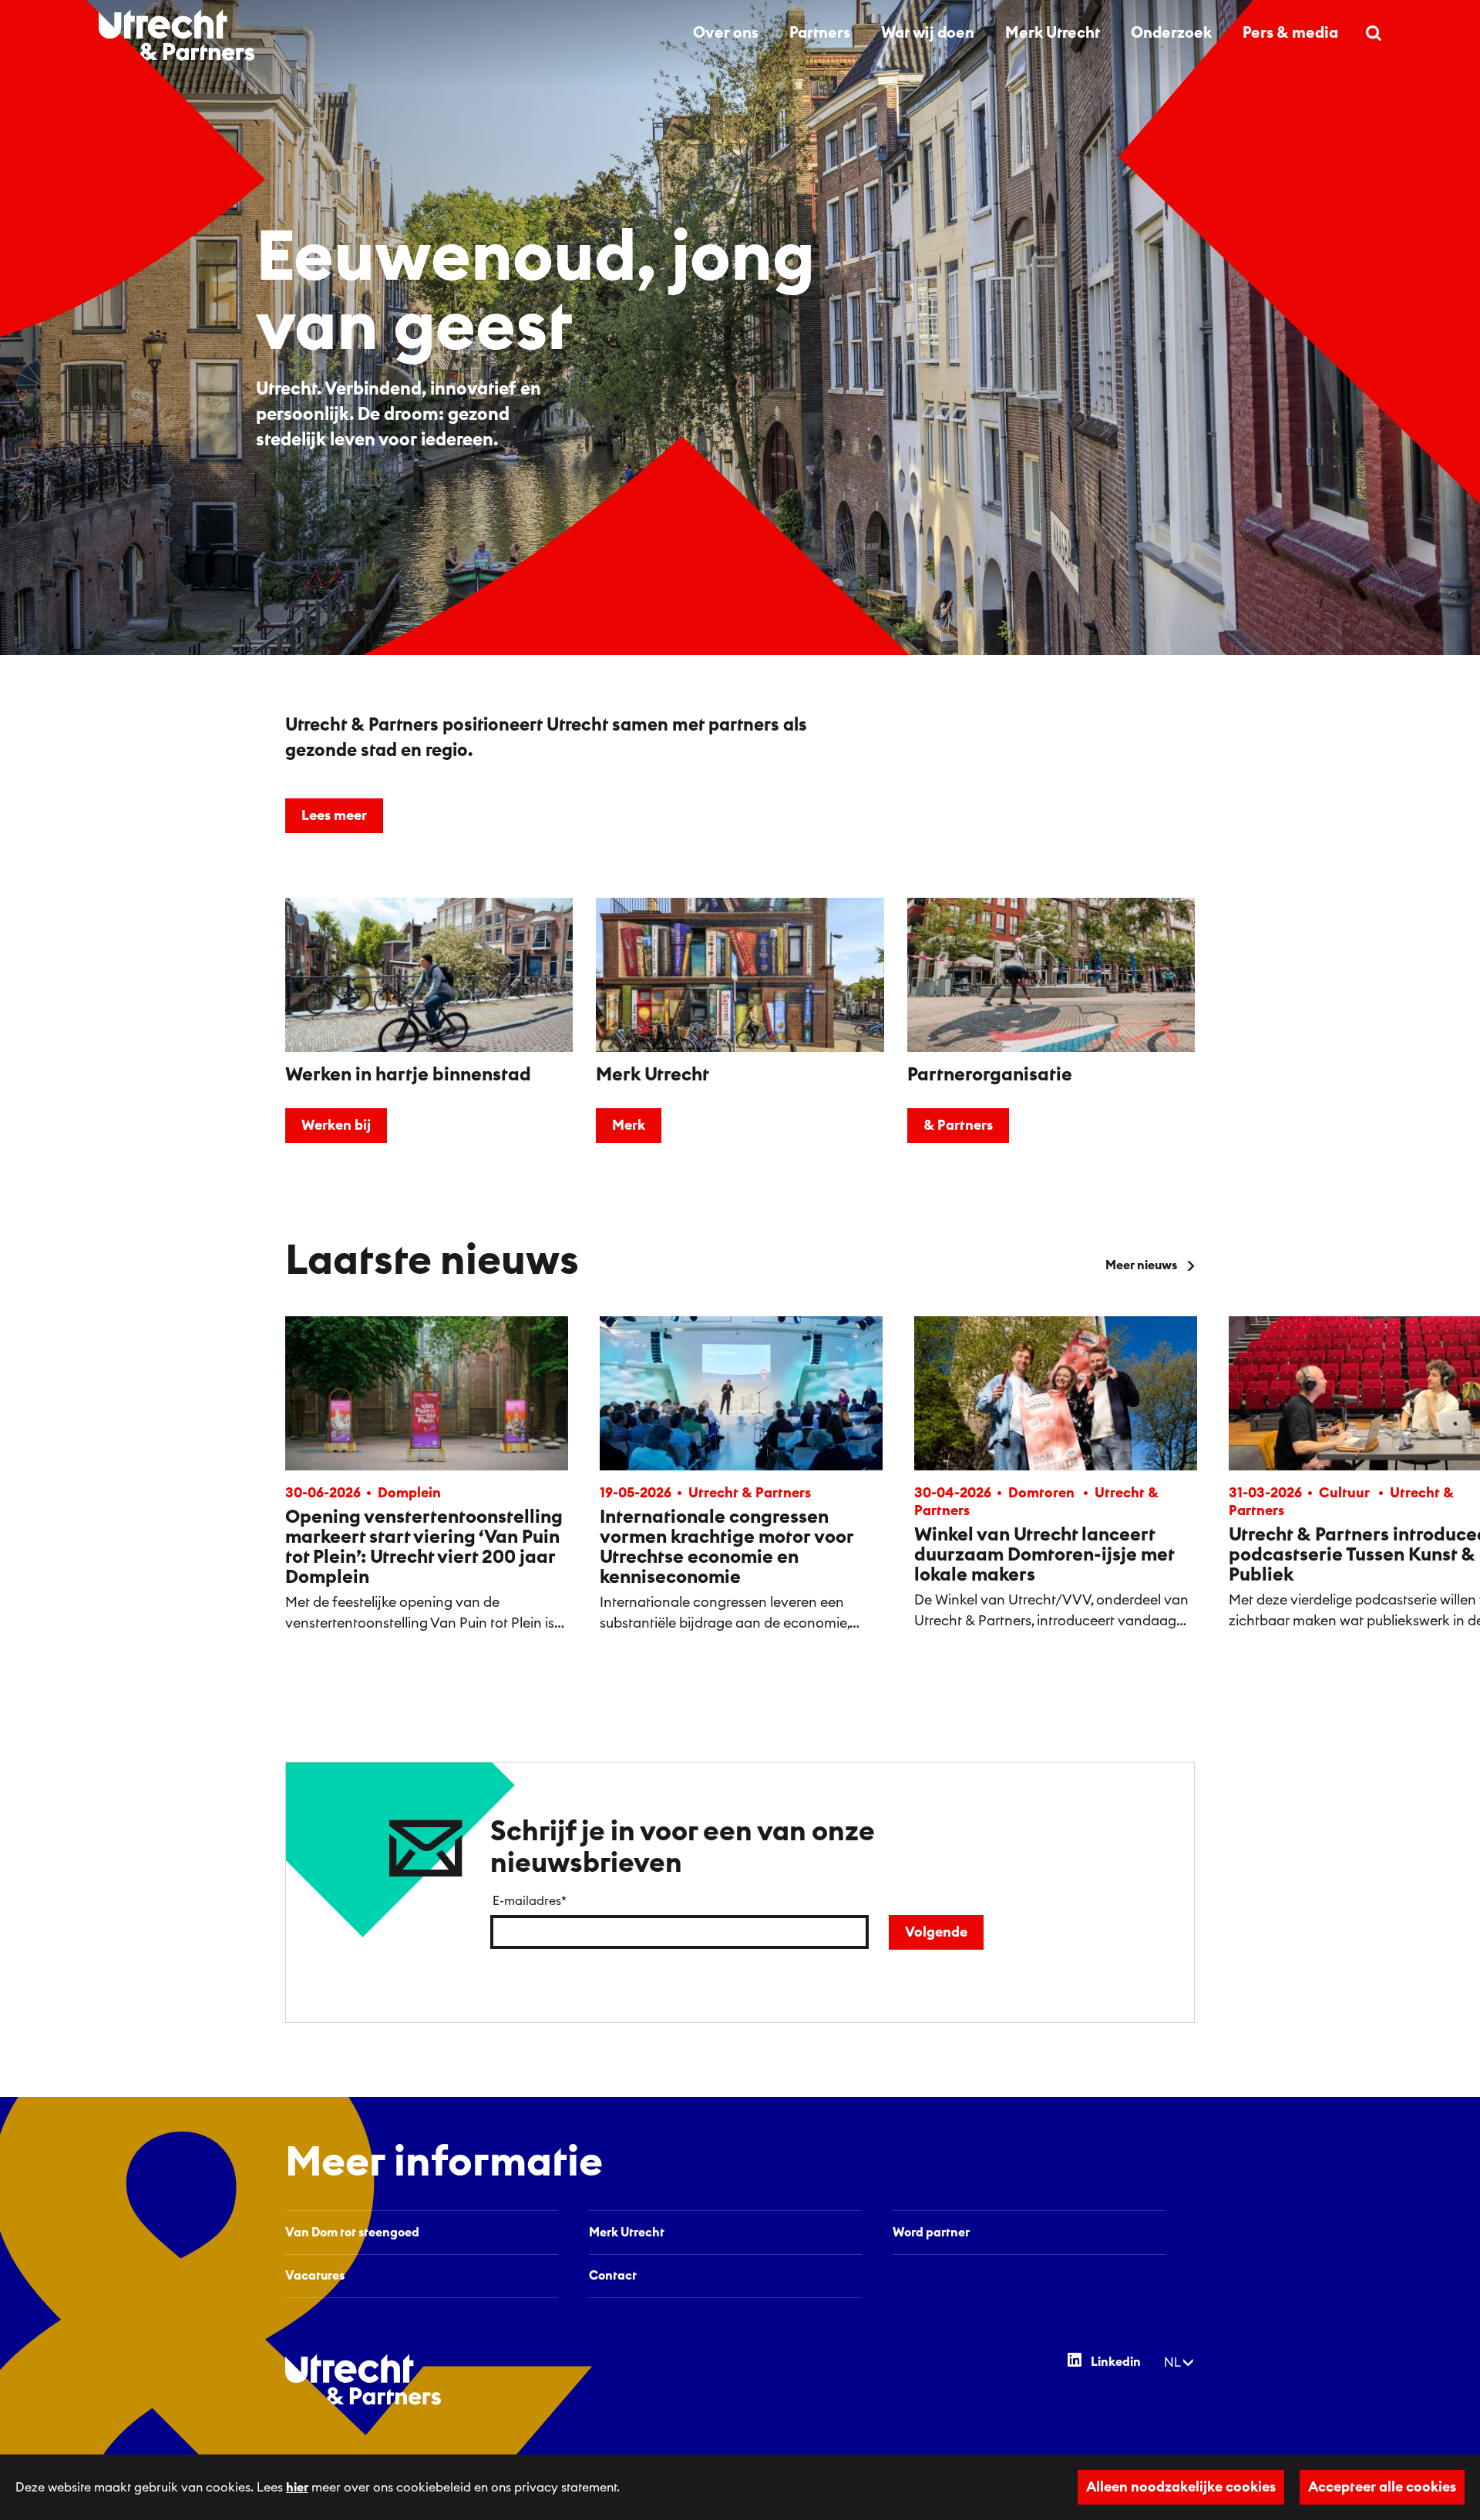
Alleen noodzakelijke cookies (1181, 2487)
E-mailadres (530, 1901)
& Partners (958, 1125)
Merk (629, 1125)
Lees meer (334, 815)
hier (297, 2488)
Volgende (936, 1932)
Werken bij (336, 1125)
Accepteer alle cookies (1382, 2487)
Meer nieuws (1141, 1265)
